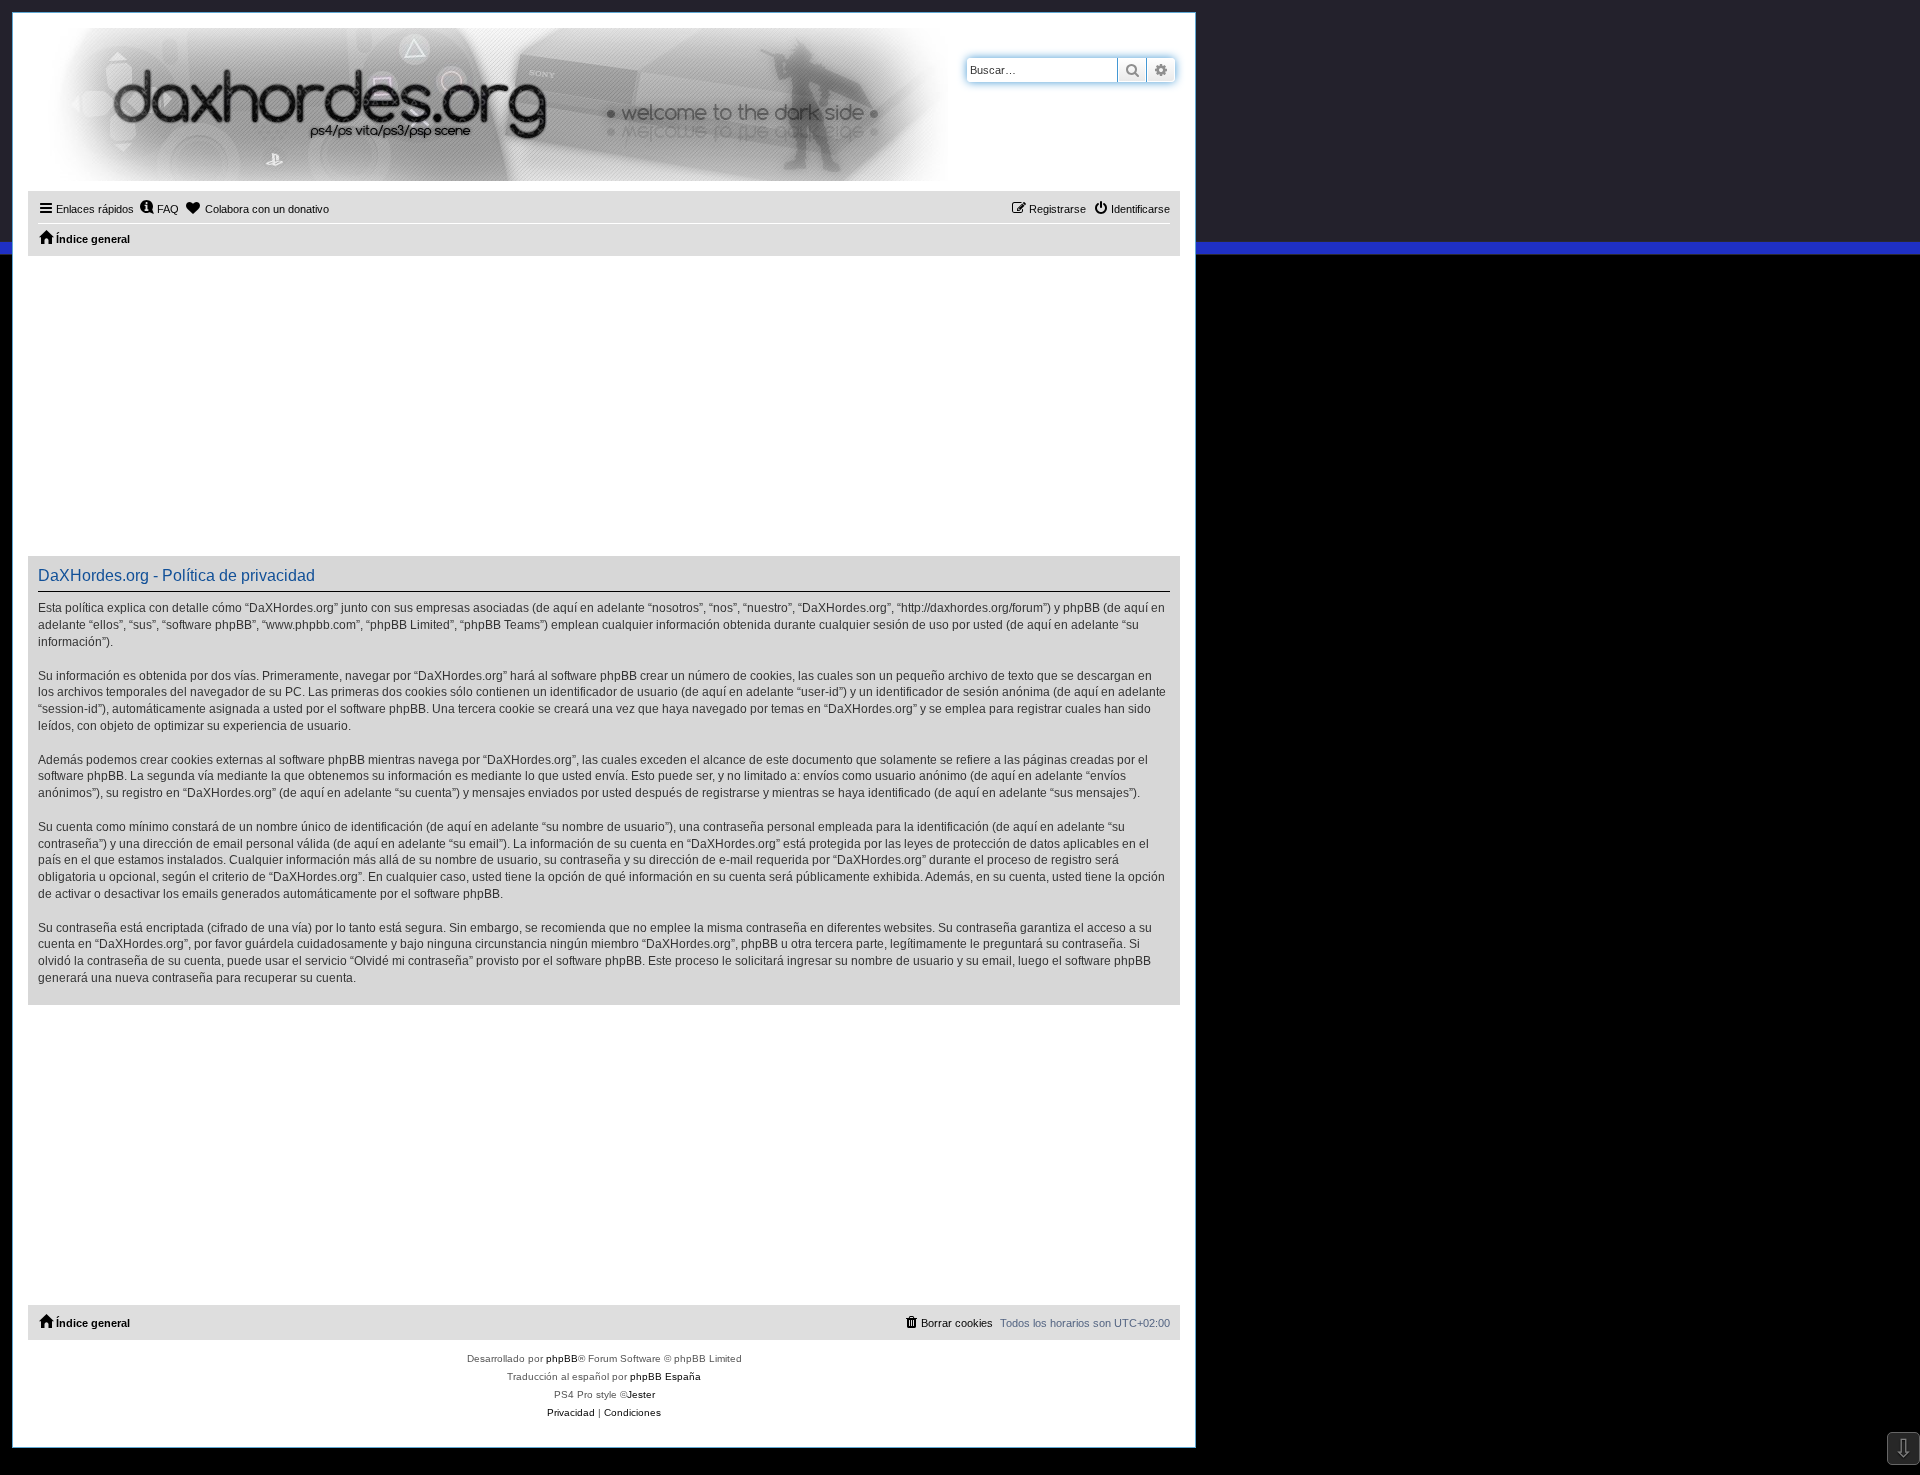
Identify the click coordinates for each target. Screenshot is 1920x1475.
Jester (641, 1394)
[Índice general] (488, 104)
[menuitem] (159, 209)
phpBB (562, 1358)
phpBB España (665, 1376)
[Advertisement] (604, 406)
